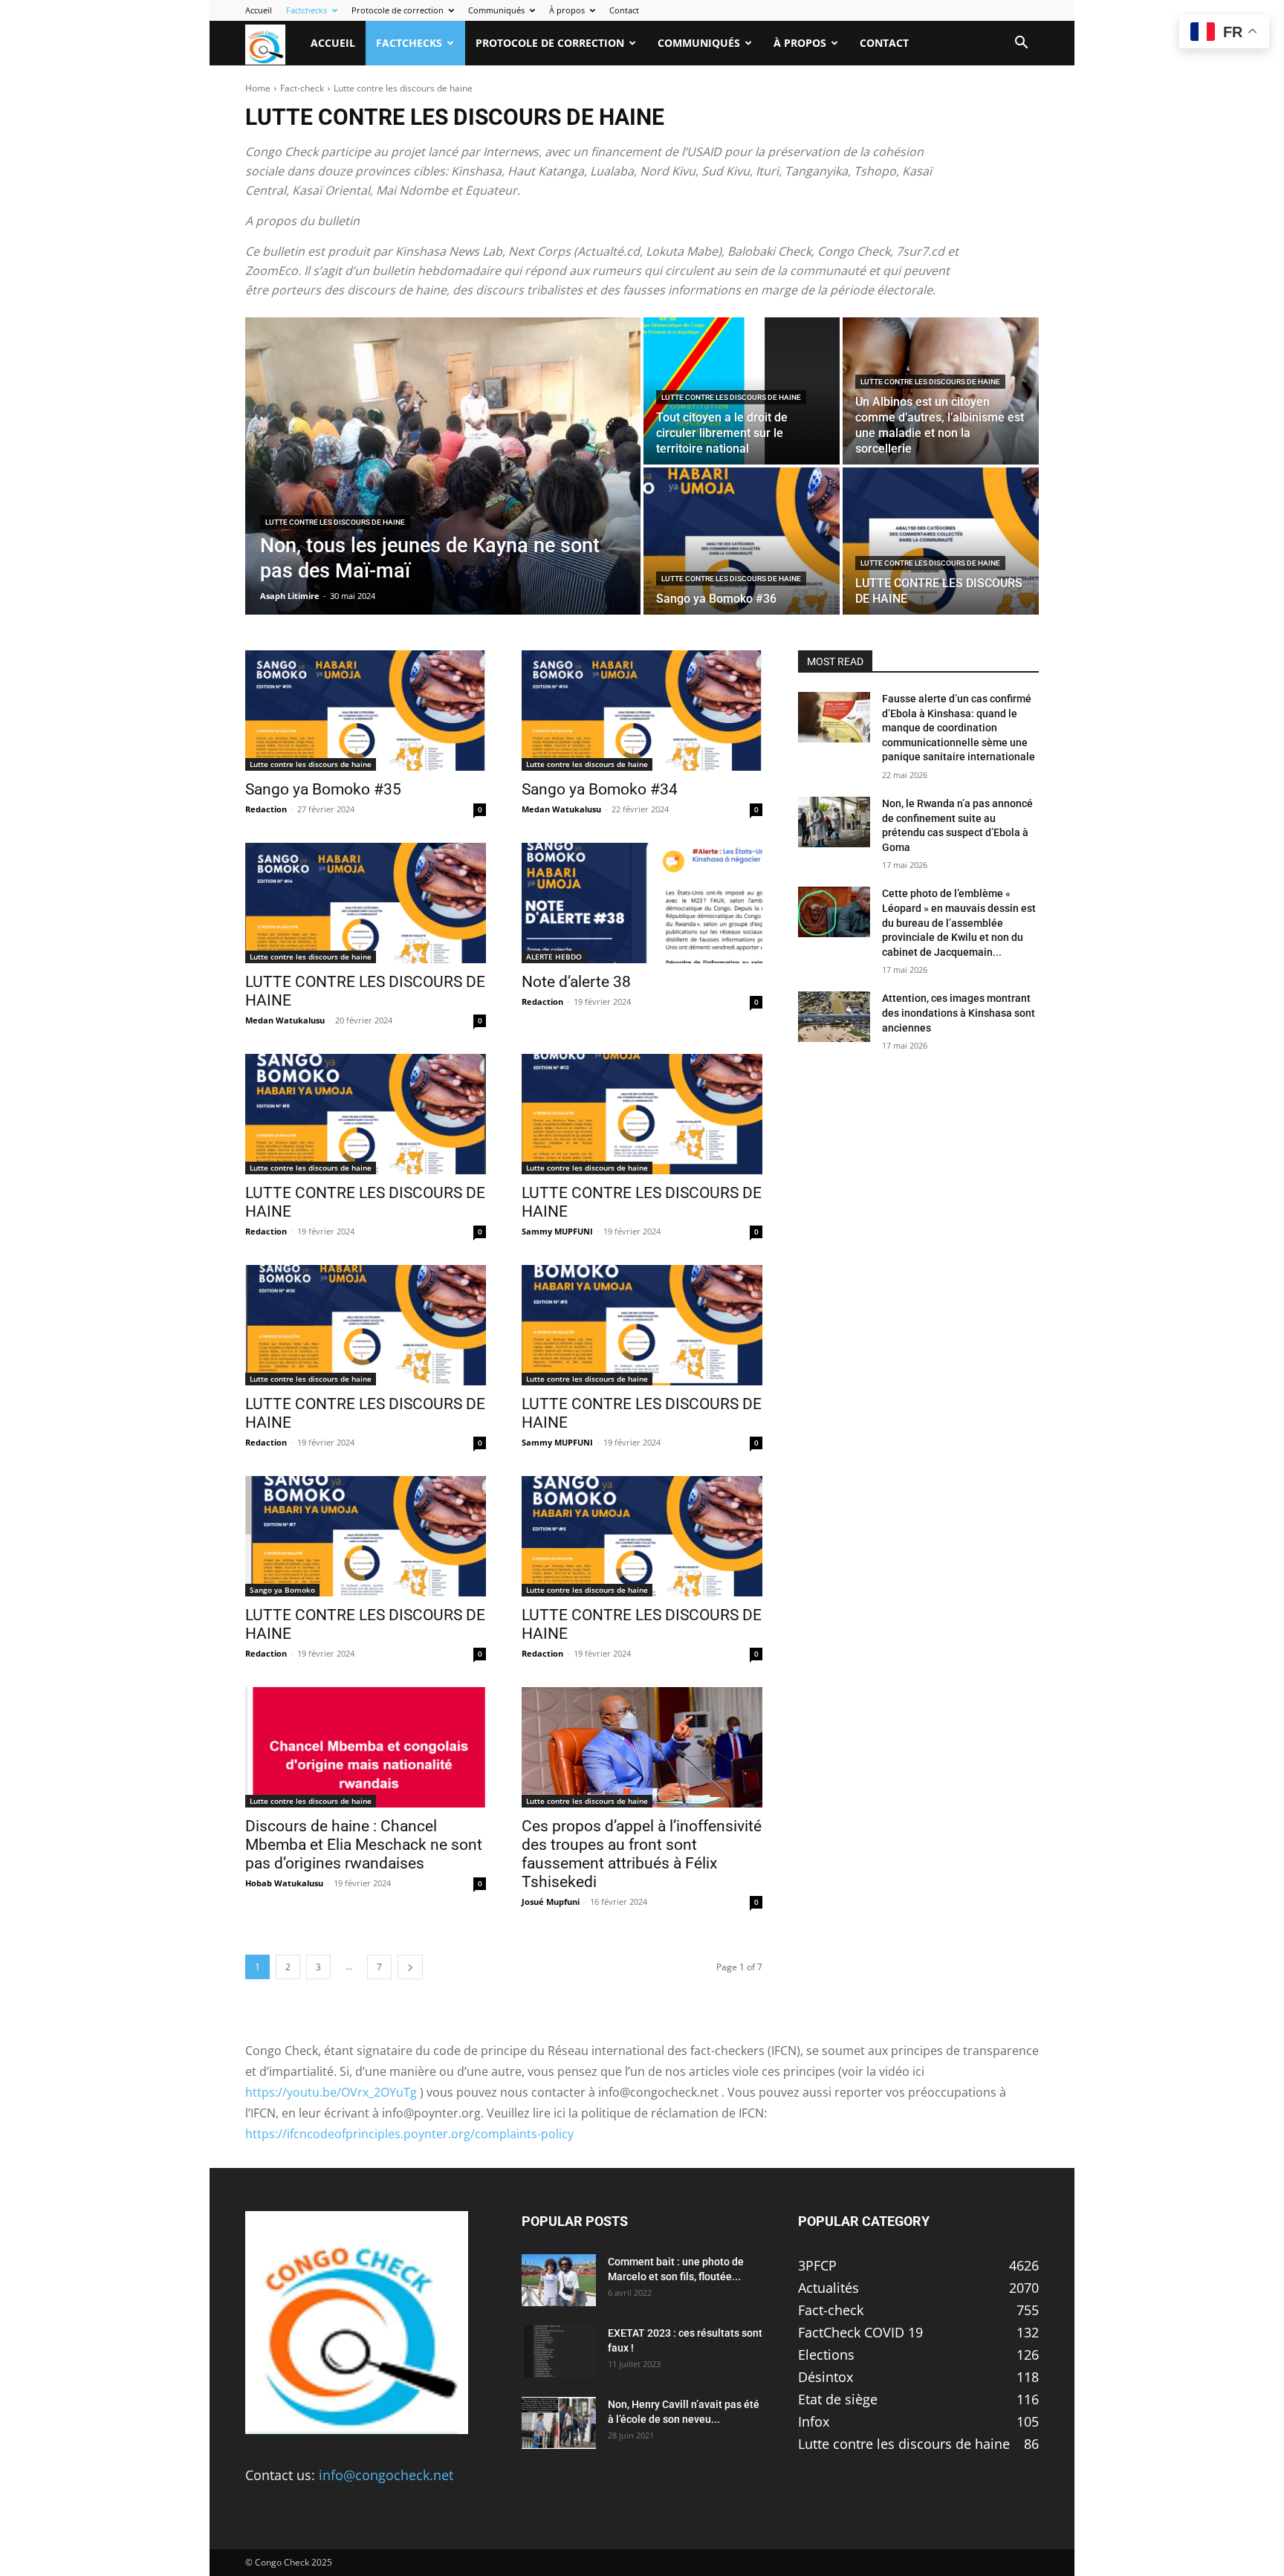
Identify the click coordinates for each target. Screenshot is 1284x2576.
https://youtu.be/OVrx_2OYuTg (331, 2092)
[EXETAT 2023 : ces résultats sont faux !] (559, 2352)
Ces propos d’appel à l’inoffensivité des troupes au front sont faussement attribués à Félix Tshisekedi (642, 1854)
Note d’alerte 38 (576, 982)
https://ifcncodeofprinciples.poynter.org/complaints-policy (409, 2134)
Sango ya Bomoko (282, 1590)
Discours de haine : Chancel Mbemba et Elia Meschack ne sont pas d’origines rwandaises (364, 1845)
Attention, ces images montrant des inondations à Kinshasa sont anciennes (959, 1013)
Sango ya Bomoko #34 (600, 789)
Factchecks (307, 10)
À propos (567, 10)
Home (258, 88)
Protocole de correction (398, 10)
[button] (1021, 43)
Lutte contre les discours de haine (335, 522)
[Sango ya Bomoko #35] (366, 711)
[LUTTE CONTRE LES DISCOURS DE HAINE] (941, 541)
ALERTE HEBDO (554, 957)
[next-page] (410, 1967)
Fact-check (302, 88)
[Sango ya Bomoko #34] (642, 711)
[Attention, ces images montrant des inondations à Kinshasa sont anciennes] (834, 1017)
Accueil (259, 10)
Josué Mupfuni (551, 1902)
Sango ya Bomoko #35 (323, 789)
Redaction (266, 809)
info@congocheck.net (386, 2475)
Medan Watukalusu (561, 809)
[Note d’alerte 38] (642, 903)
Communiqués (496, 10)
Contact (624, 10)
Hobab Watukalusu (284, 1883)
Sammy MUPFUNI (557, 1231)
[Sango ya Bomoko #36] (742, 541)
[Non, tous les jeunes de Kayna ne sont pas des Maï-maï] (443, 466)
